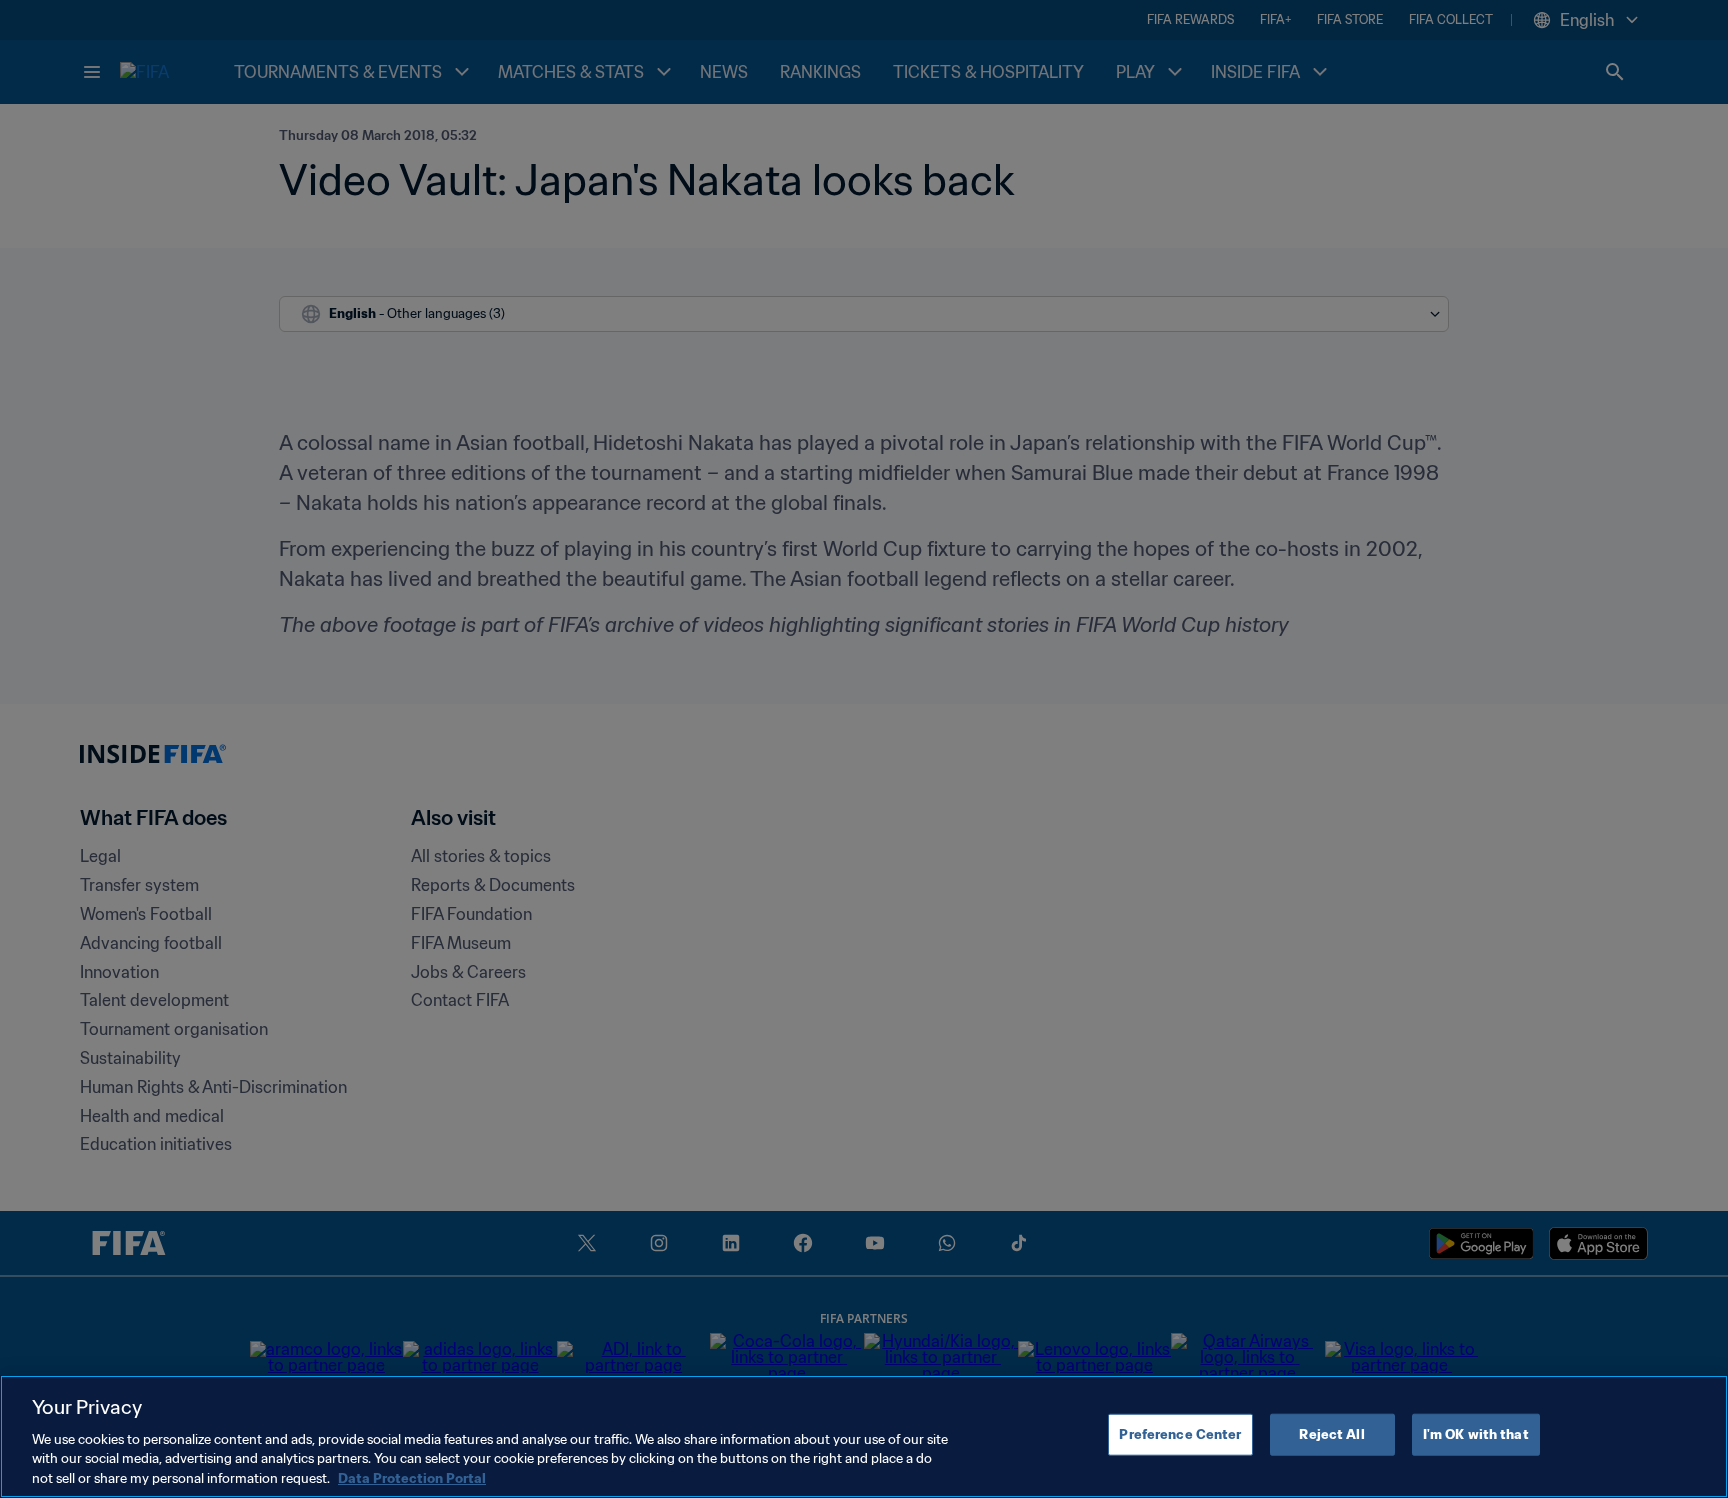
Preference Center (1180, 1434)
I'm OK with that (1476, 1434)
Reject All (1331, 1434)
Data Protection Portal (412, 1477)
